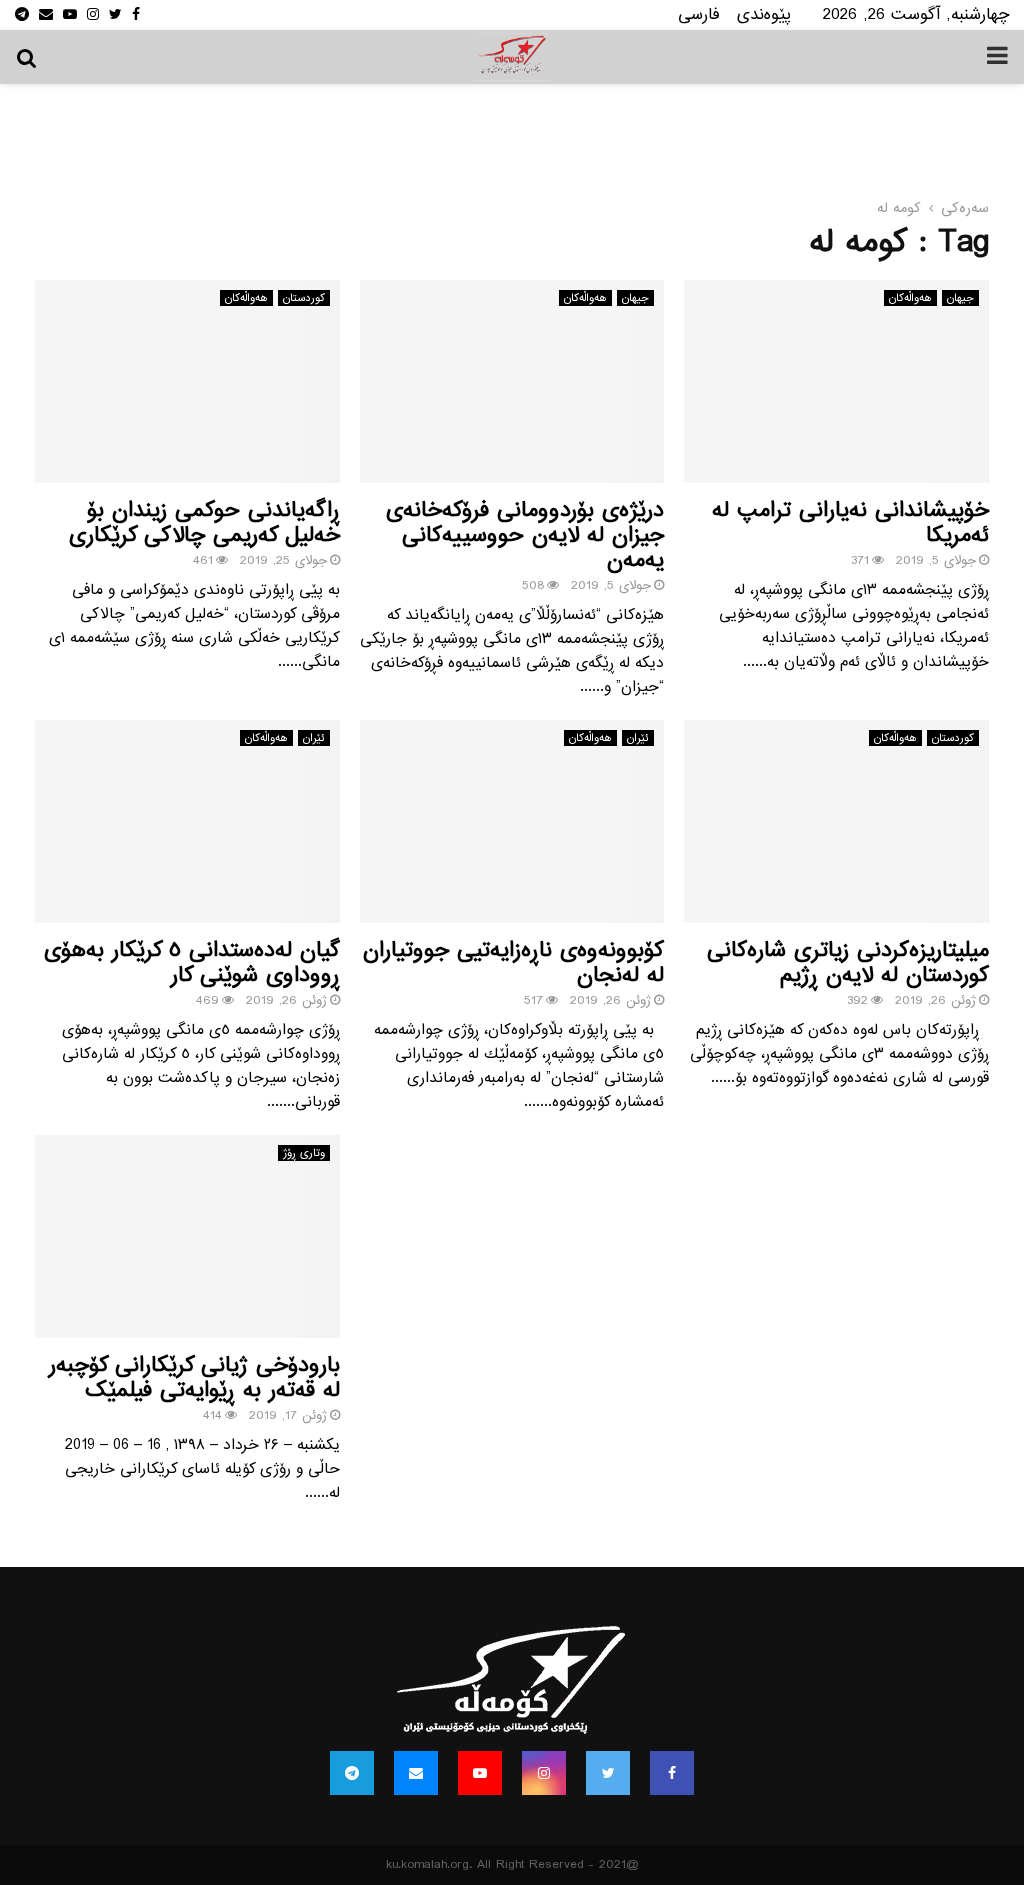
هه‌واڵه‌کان (246, 298)
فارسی (699, 14)
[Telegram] (352, 1773)
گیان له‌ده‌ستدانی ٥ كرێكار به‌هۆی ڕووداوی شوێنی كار (192, 963)
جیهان (635, 298)
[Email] (416, 1773)
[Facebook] (672, 1773)
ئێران (314, 738)
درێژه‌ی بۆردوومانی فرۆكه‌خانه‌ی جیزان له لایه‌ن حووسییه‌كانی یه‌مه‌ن (525, 535)
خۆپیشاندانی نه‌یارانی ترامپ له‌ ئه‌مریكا (850, 523)
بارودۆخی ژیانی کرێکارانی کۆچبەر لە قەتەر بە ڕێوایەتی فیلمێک (194, 1378)
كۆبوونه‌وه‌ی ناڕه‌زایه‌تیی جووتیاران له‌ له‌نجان (513, 963)
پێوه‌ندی (764, 14)
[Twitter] (608, 1773)
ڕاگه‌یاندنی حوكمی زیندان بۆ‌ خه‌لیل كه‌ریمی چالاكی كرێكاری (204, 523)
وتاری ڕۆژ (304, 1153)
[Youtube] (480, 1773)
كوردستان (304, 298)
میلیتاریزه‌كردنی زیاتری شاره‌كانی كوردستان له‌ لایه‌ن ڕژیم (848, 963)
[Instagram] (544, 1773)
